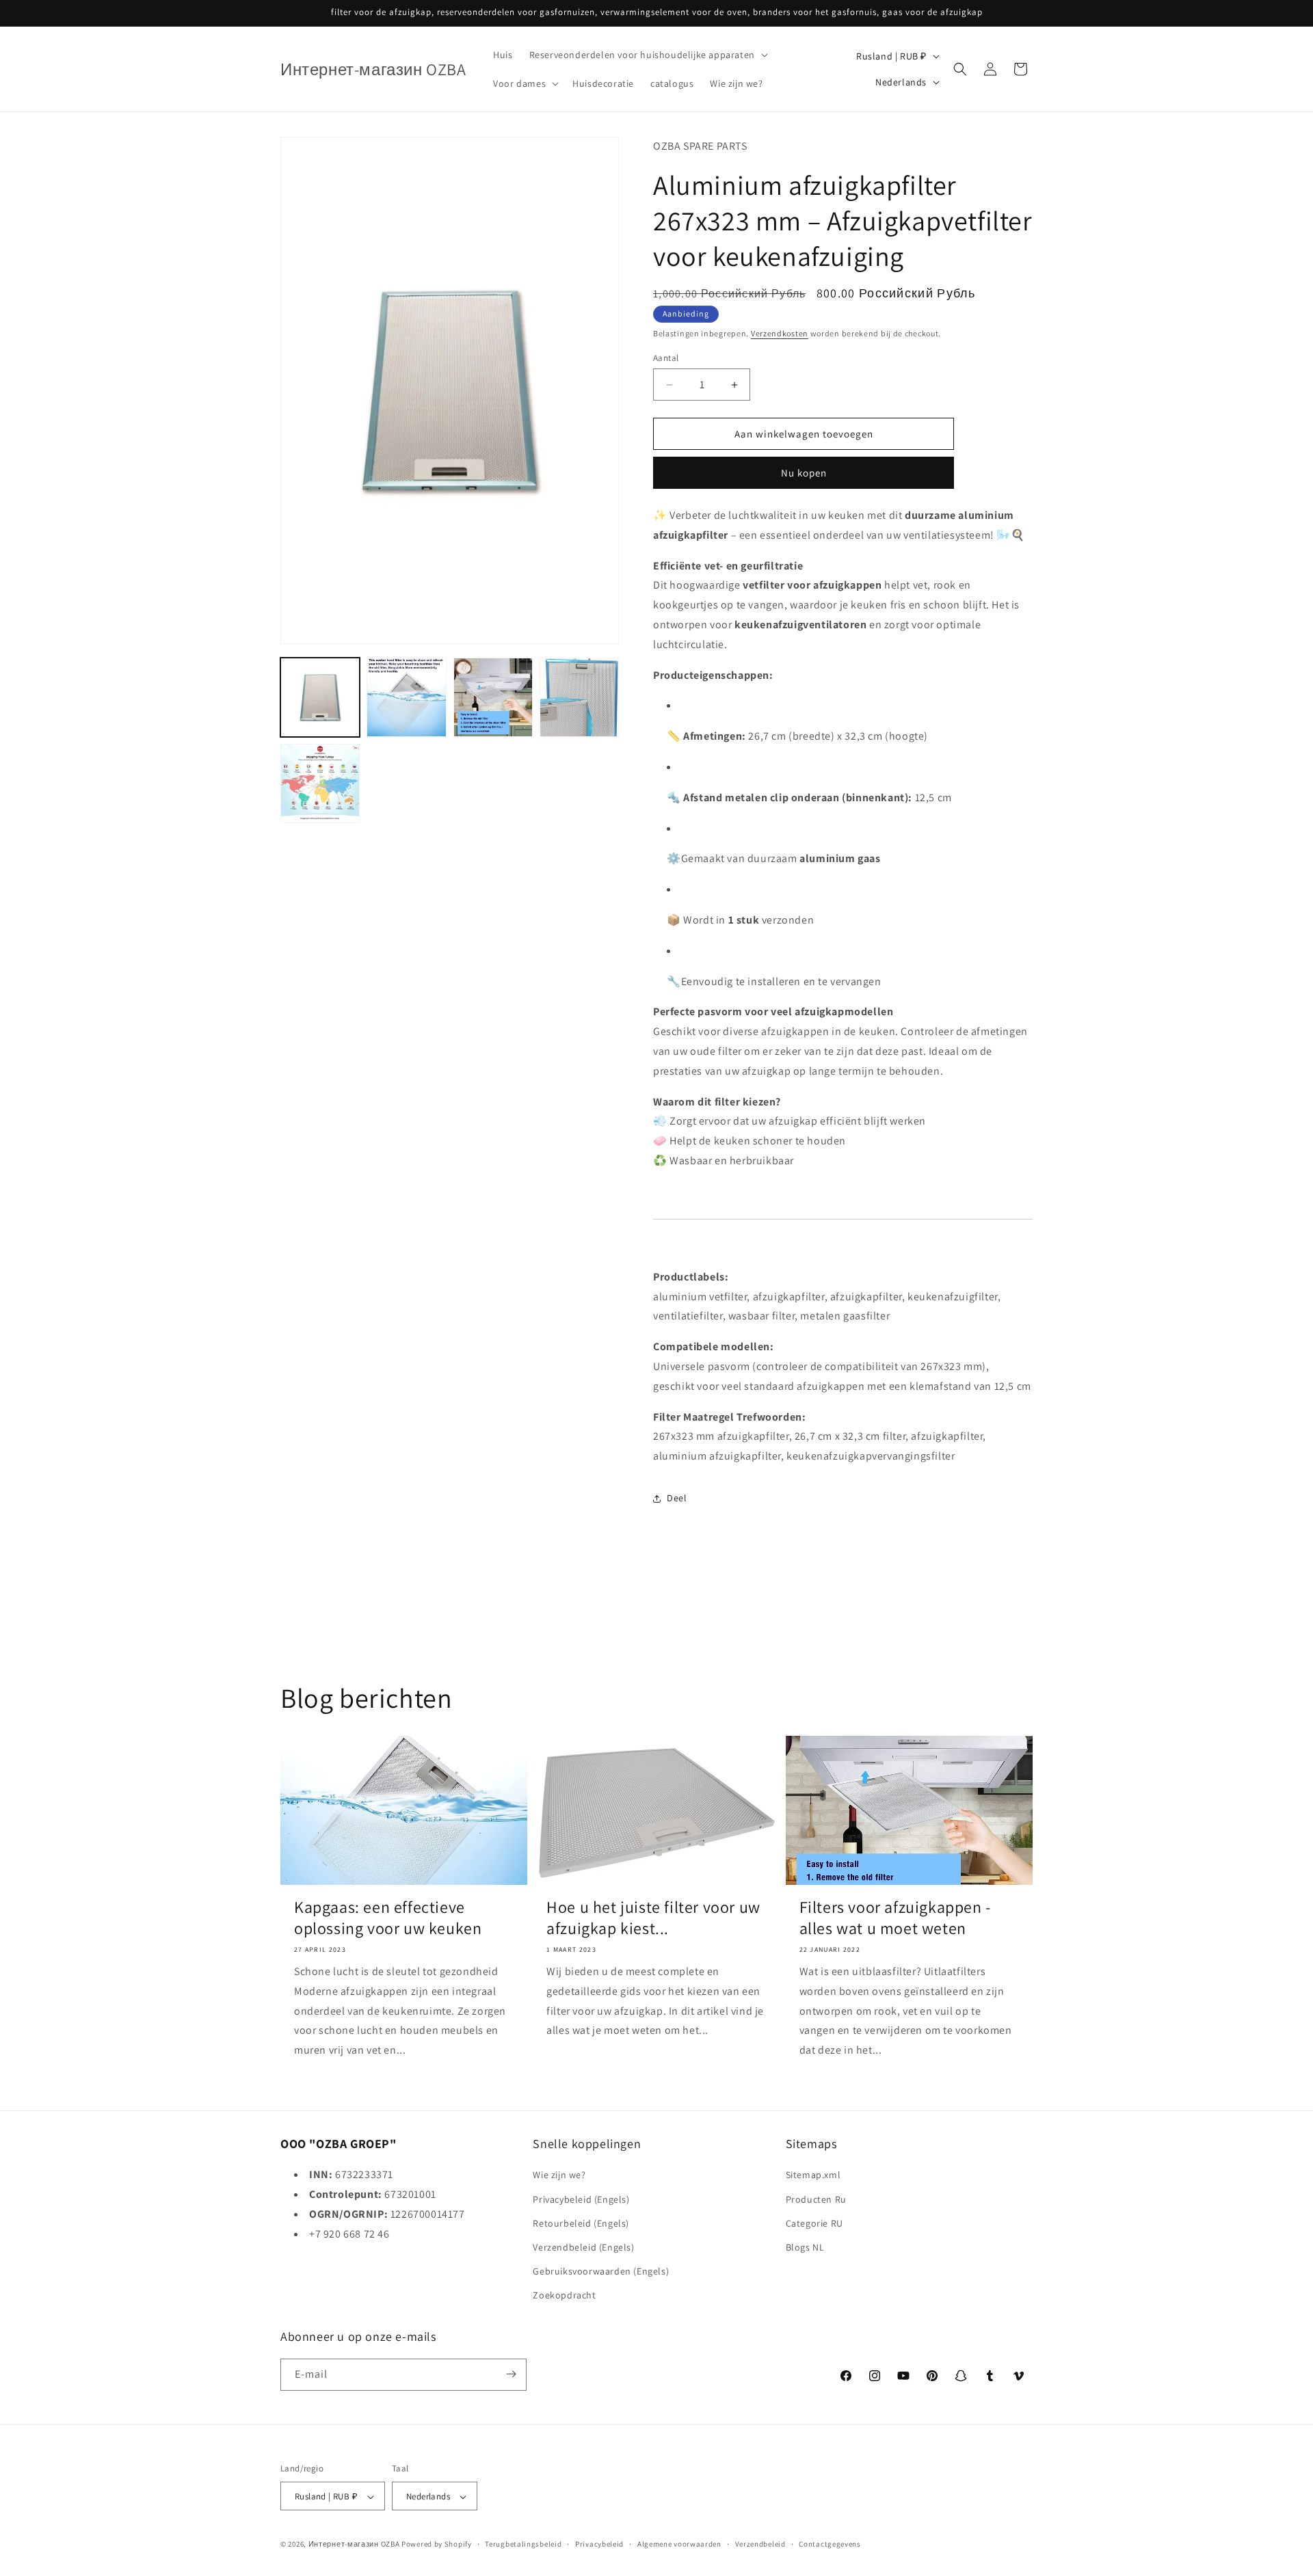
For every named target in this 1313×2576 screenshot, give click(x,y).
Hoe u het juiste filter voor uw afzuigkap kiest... (653, 1918)
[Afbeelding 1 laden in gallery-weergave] (320, 697)
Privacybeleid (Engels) (581, 2199)
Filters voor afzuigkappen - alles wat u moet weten (895, 1918)
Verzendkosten (780, 333)
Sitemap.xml (813, 2175)
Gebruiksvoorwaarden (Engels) (601, 2271)
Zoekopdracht (564, 2296)
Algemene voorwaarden (679, 2544)
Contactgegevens (830, 2544)
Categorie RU (814, 2223)
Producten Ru (816, 2199)
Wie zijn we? (559, 2175)
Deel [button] (677, 1498)
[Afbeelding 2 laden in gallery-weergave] (406, 697)
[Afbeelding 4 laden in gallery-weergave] (579, 697)
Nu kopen (804, 473)
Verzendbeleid (760, 2544)
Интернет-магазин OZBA (354, 2545)
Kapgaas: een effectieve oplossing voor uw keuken (388, 1918)
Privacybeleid (599, 2544)
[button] (647, 55)
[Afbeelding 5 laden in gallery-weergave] (320, 783)
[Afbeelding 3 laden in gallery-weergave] (493, 697)
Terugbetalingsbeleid (523, 2544)
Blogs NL (805, 2247)
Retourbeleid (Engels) (581, 2223)
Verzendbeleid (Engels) (583, 2247)
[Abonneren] (511, 2374)
